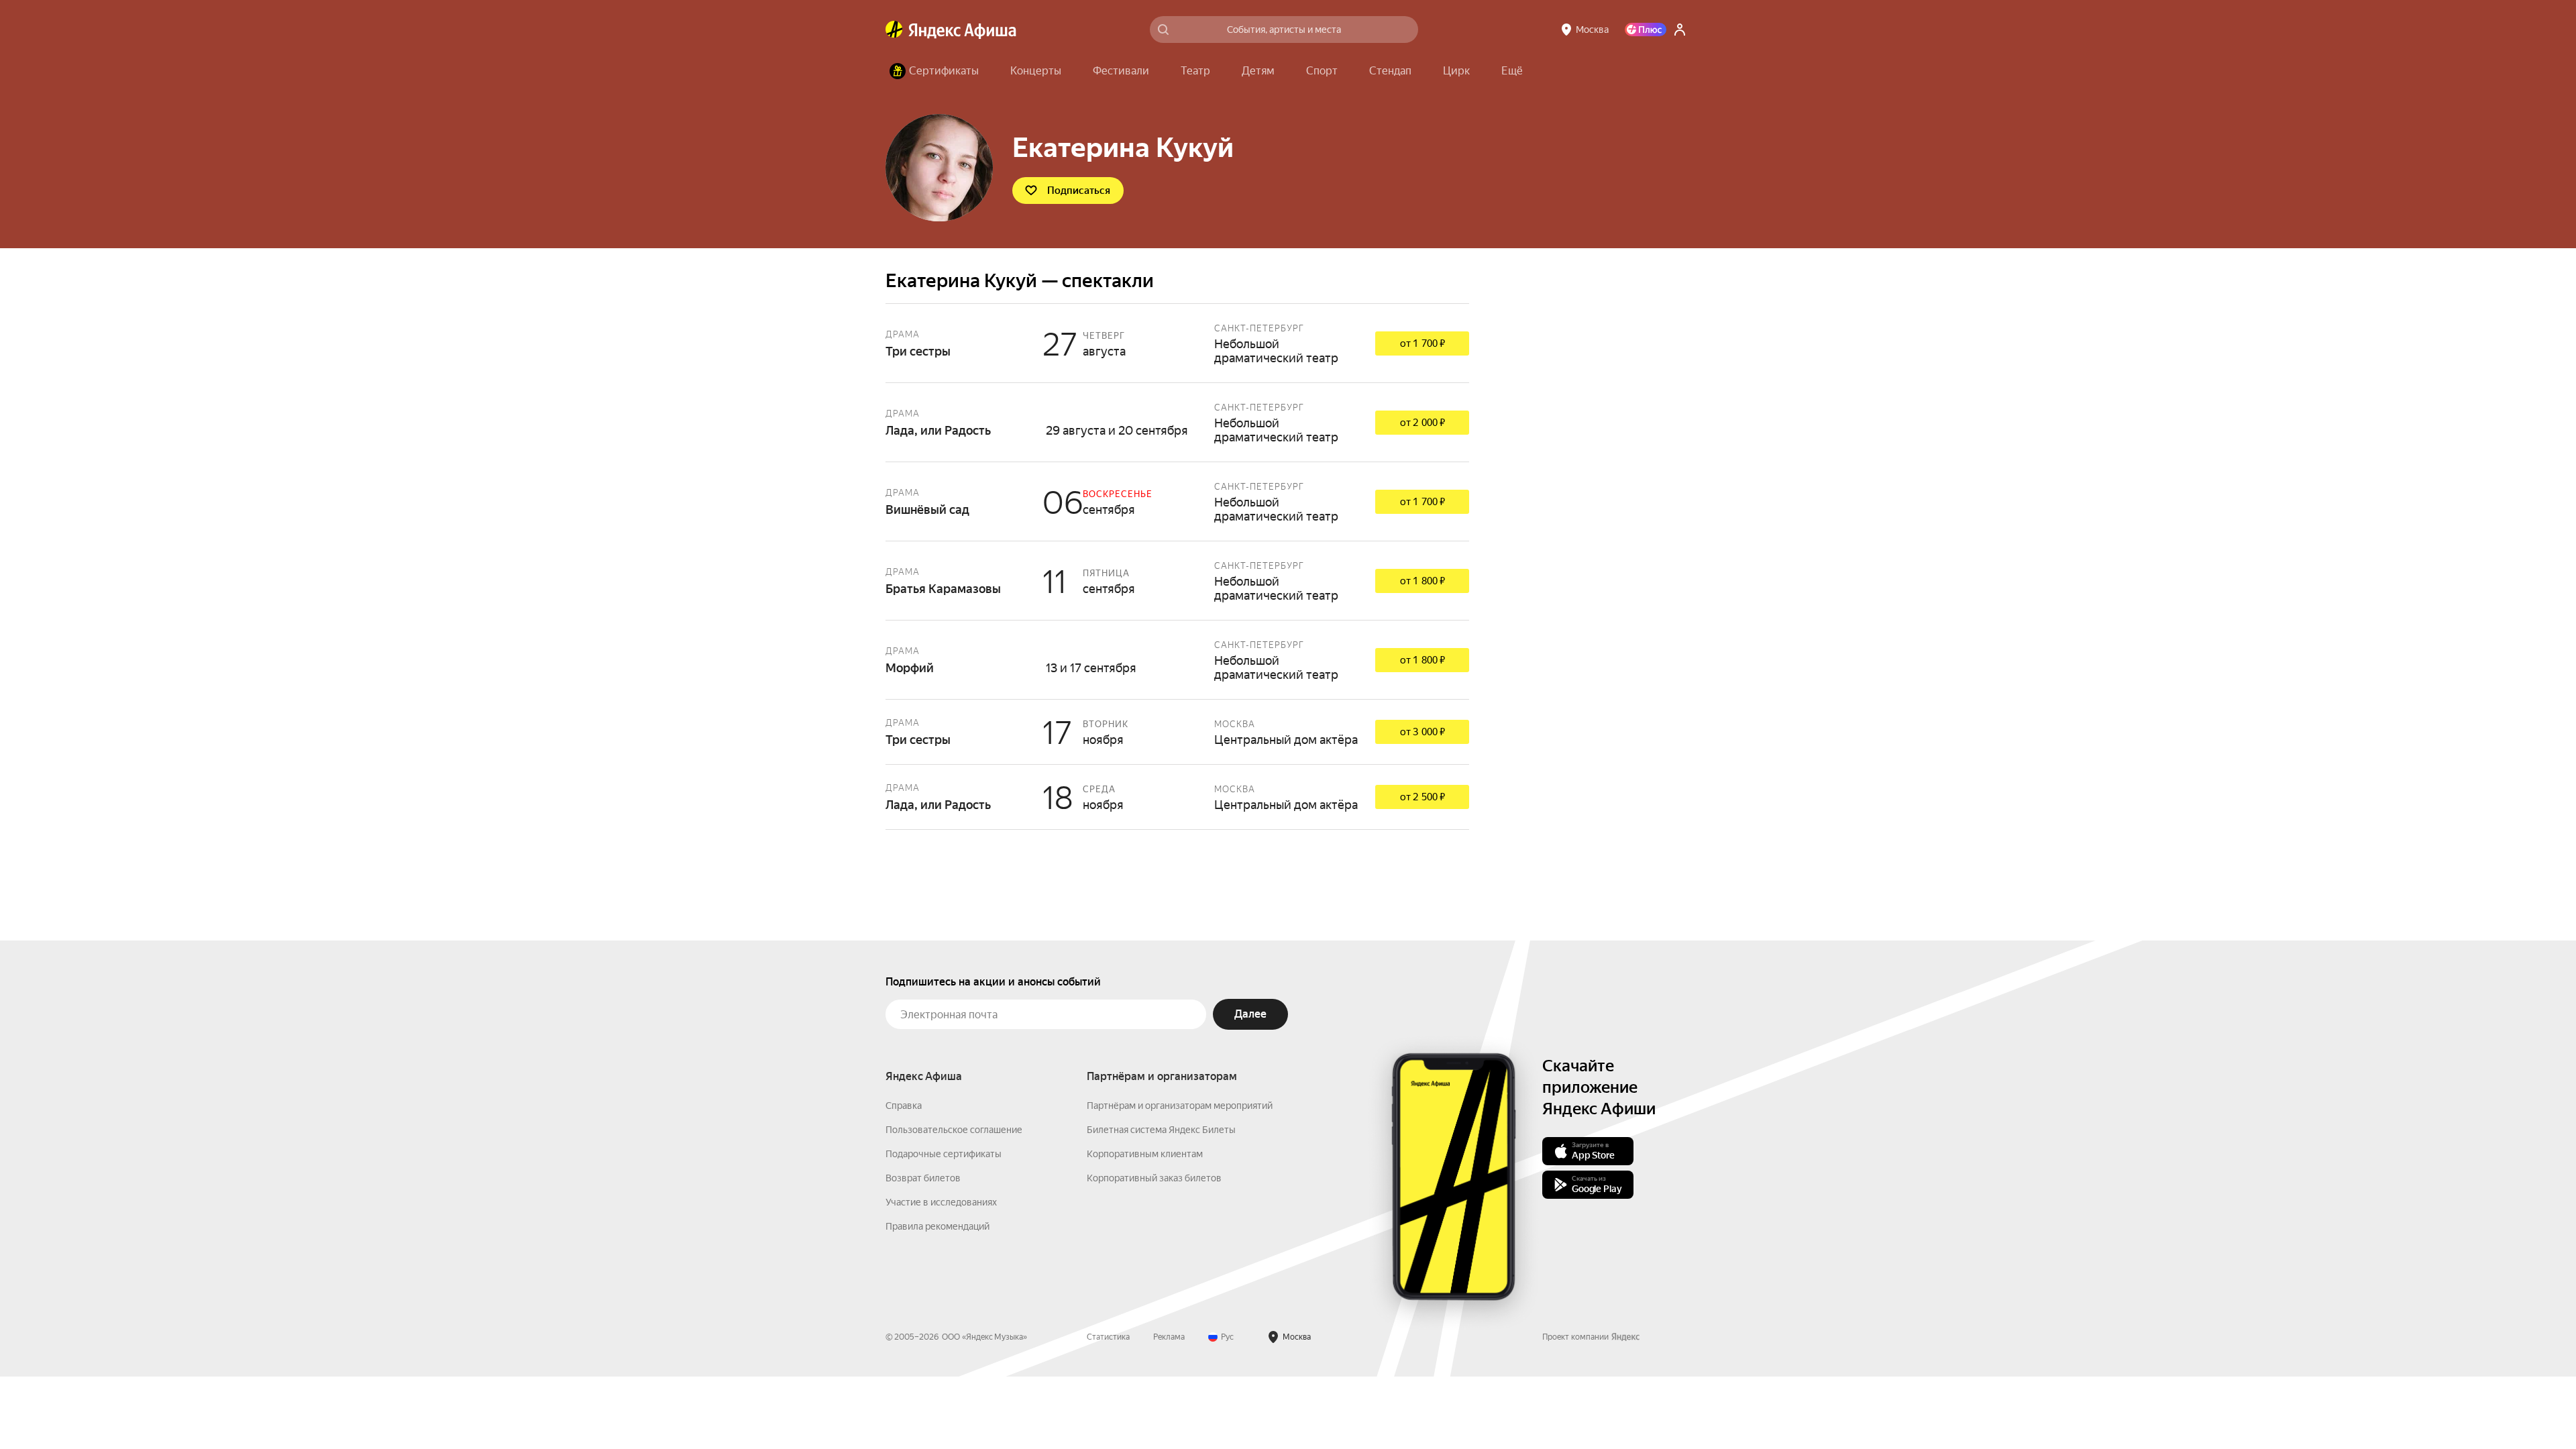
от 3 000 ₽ (1423, 732)
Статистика (1108, 1337)
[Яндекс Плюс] (1646, 30)
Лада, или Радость (1177, 422)
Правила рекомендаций (937, 1226)
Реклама (1169, 1337)
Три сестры (1177, 343)
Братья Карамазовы (1177, 581)
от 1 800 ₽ (1423, 581)
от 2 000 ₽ (1423, 423)
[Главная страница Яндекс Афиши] (894, 30)
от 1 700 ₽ (1423, 343)
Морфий (1177, 660)
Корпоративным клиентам (1145, 1154)
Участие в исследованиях (941, 1202)
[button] (1512, 71)
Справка (904, 1106)
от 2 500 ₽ (1423, 797)
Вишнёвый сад (1177, 501)
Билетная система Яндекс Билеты (1161, 1130)
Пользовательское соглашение (954, 1130)
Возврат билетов (923, 1178)
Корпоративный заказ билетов (1154, 1178)
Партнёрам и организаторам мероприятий (1180, 1106)
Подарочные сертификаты (944, 1154)
